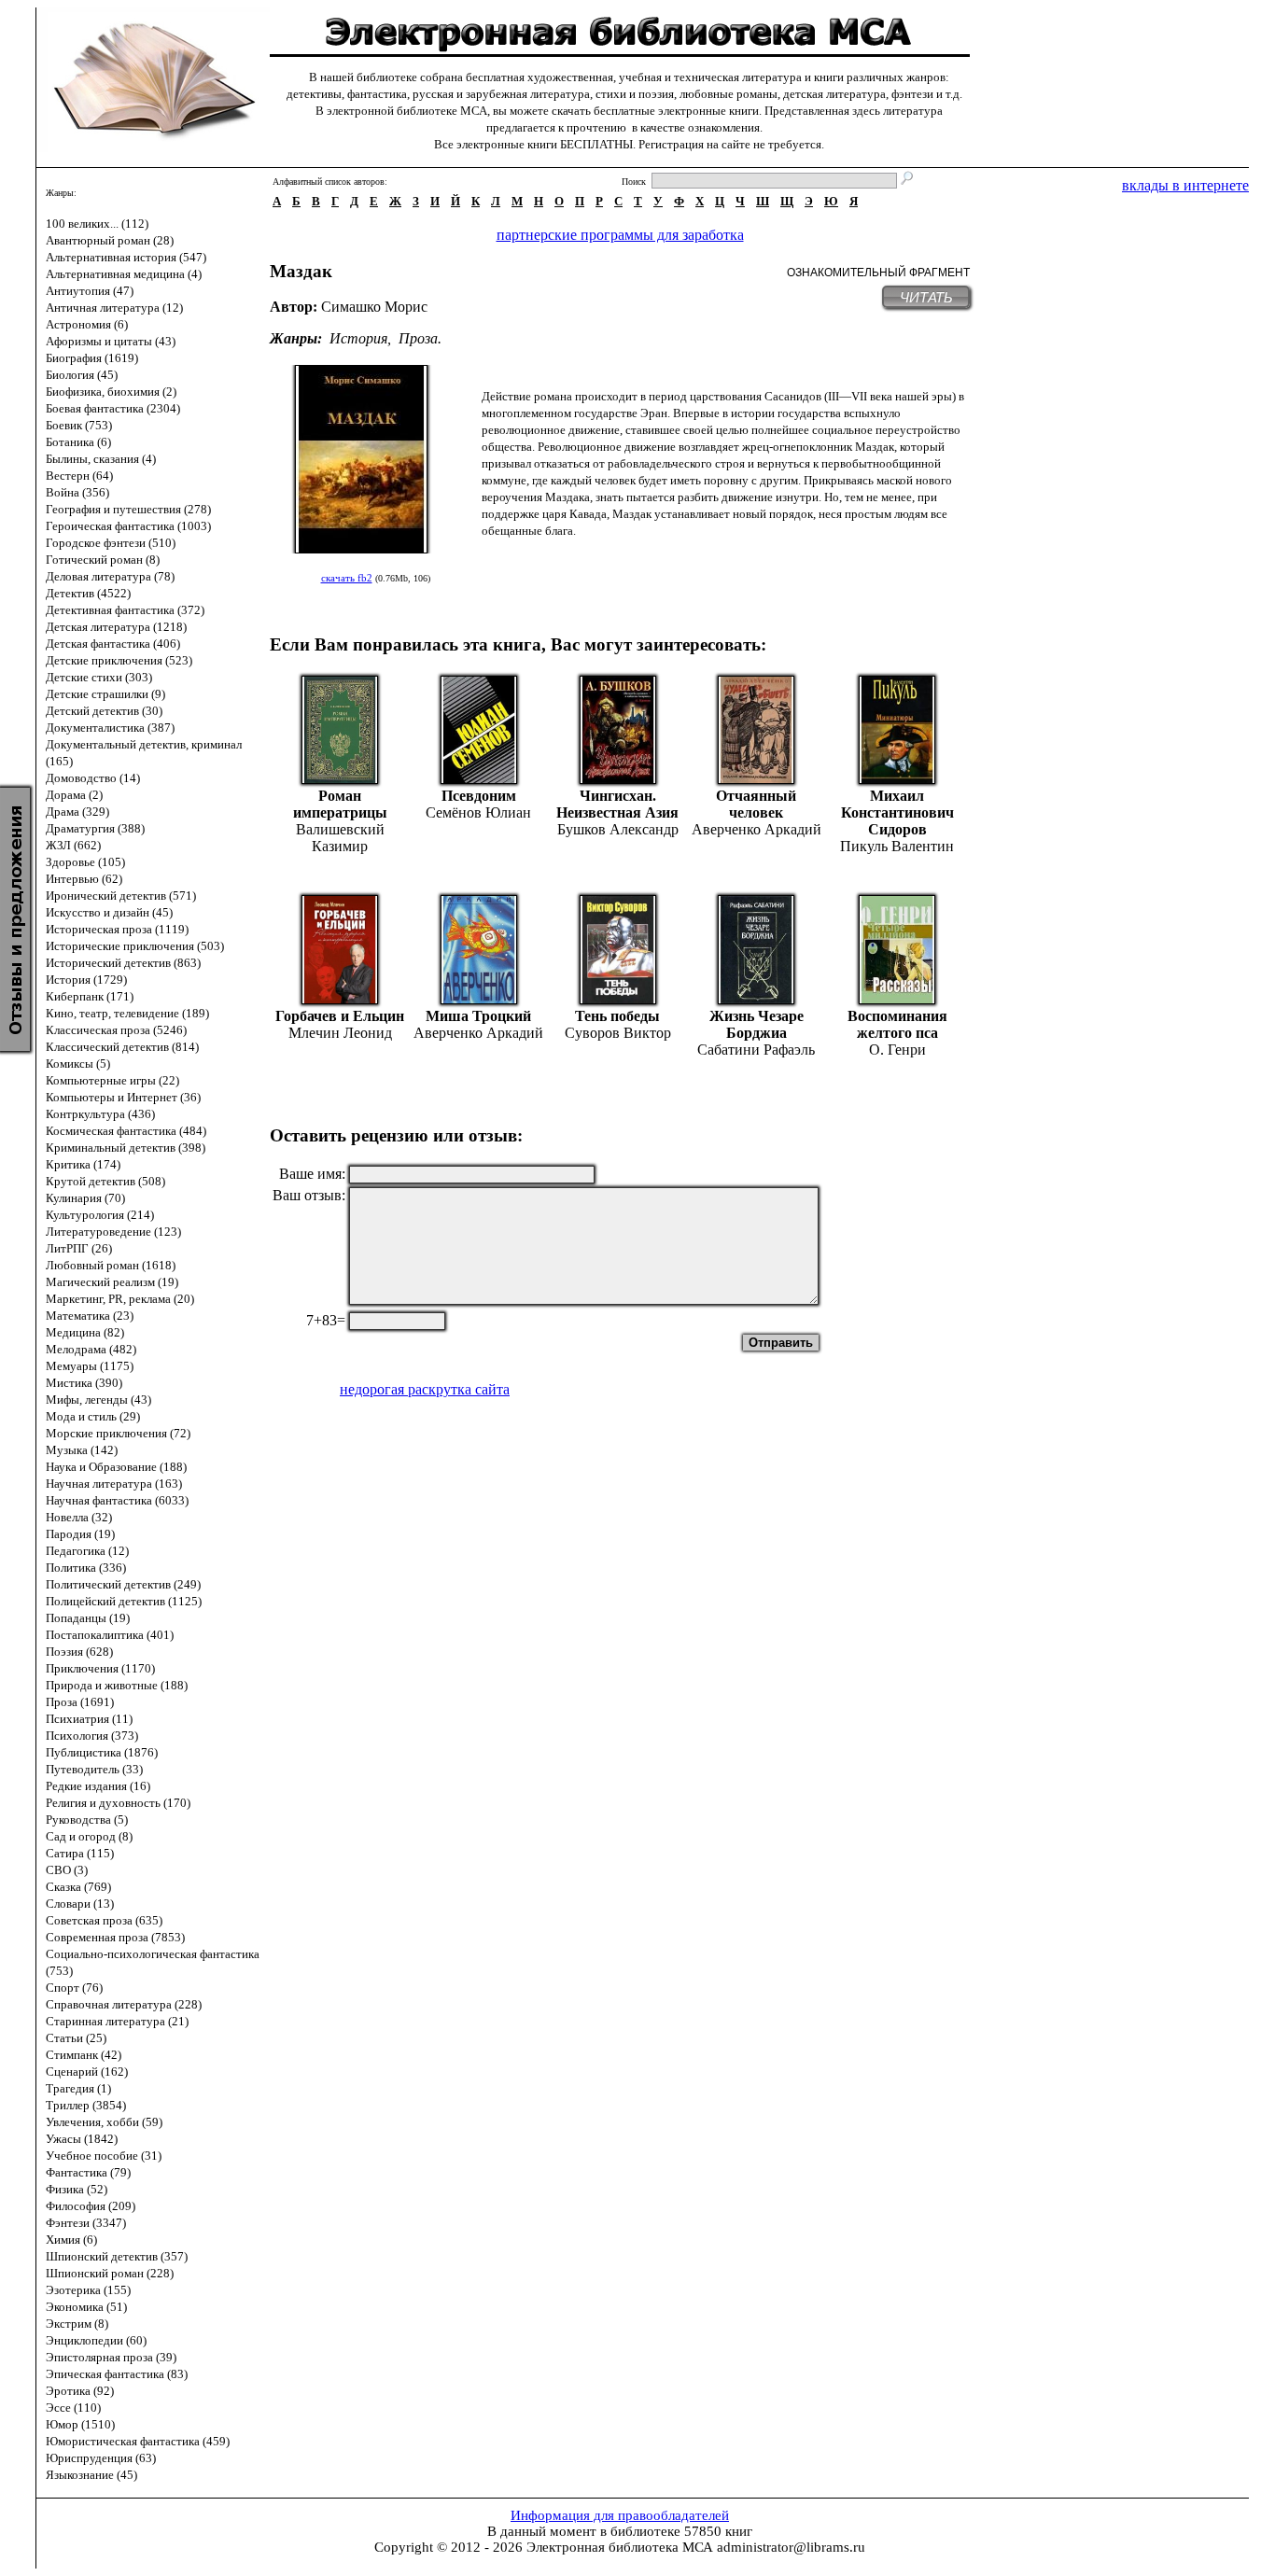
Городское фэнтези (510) (111, 543)
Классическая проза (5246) (116, 1030)
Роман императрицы (340, 804)
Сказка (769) (78, 1887)
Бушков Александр (618, 829)
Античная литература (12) (114, 308)
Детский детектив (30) (104, 711)
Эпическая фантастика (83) (117, 2374)
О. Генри (897, 1050)
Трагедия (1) (78, 2088)
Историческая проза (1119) (117, 929)
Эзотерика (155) (88, 2290)
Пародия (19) (80, 1534)
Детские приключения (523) (119, 660)
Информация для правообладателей (620, 2515)
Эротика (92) (80, 2391)
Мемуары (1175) (90, 1366)
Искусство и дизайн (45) (109, 912)
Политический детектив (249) (123, 1584)
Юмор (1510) (80, 2424)
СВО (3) (67, 1870)
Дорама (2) (74, 795)
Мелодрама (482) (91, 1349)
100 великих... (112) (97, 224)
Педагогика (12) (87, 1551)
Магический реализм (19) (112, 1282)
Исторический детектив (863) (123, 963)
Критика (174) (83, 1164)
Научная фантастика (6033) (117, 1500)
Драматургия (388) (95, 828)
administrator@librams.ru (791, 2547)
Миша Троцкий (478, 1016)
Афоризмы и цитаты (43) (111, 341)
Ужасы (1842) (82, 2139)
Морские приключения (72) (118, 1433)
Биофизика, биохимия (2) (111, 392)
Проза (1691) (80, 1702)
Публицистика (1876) (102, 1752)
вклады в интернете (1185, 185)
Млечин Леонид (340, 1033)
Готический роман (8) (103, 560)
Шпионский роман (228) (110, 2273)
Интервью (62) (84, 879)
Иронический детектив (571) (121, 896)
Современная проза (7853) (115, 1937)
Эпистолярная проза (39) (111, 2357)
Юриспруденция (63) (101, 2458)
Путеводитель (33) (94, 1769)
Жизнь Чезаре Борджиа (757, 1024)
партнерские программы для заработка (620, 235)
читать (926, 297)
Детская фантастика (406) (113, 644)
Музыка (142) (82, 1450)
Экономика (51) (86, 2307)
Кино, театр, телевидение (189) (127, 1013)
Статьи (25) (76, 2038)
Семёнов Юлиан (478, 812)
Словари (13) (80, 1904)
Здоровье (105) (85, 862)
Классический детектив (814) (122, 1047)
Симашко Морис (374, 307)
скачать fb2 (347, 578)
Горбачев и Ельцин (340, 1016)
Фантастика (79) (88, 2172)
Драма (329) (77, 812)
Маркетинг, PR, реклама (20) (120, 1299)
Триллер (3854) (86, 2105)
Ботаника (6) (78, 442)
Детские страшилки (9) (105, 694)
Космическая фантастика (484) (126, 1131)
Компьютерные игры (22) (112, 1080)
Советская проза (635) (104, 1920)
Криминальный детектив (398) (126, 1148)
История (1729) (86, 980)
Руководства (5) (87, 1820)
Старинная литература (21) (117, 2021)
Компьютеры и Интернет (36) (123, 1097)
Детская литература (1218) (116, 627)
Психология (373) (92, 1736)
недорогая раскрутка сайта (425, 1389)
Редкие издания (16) (98, 1786)
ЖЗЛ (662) (73, 845)
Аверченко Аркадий (757, 829)
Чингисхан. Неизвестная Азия (617, 804)
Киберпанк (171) (90, 996)
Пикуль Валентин (897, 846)
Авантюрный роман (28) (110, 240)
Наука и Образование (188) (116, 1467)
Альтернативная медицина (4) (124, 274)
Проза (418, 338)
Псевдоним (479, 796)
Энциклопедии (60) (96, 2340)
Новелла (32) (79, 1517)
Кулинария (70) (85, 1198)
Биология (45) (82, 375)
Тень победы (617, 1016)
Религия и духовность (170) (118, 1803)
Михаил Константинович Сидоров (897, 812)
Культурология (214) (100, 1215)
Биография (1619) (92, 358)
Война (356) (77, 492)
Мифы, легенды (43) (98, 1400)
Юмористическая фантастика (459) (138, 2441)
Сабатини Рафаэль (756, 1050)
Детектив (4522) (88, 593)
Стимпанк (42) (84, 2055)
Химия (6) (71, 2240)
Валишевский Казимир (340, 838)
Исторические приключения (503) (135, 946)
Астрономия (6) (87, 324)
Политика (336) (86, 1568)
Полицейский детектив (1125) (124, 1601)
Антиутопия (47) (90, 291)
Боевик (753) (79, 425)
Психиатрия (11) (89, 1719)
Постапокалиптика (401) (110, 1635)
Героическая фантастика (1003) (128, 526)
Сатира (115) (80, 1853)
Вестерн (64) (79, 476)
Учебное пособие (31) (104, 2156)
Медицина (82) (85, 1332)
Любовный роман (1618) (111, 1265)
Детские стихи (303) (99, 677)
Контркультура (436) (100, 1114)
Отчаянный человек (756, 804)
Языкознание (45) (91, 2475)
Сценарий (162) (87, 2072)
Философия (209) (91, 2206)
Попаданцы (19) (88, 1618)
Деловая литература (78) (110, 576)
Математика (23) (90, 1316)
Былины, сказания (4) (101, 459)
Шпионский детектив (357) (117, 2256)
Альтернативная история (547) (126, 257)
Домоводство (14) (93, 778)
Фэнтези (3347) (86, 2223)
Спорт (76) (74, 1988)
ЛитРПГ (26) (79, 1248)
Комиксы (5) (78, 1064)
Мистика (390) (84, 1383)
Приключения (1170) (100, 1668)
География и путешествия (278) (128, 509)
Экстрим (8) (77, 2324)
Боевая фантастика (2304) (113, 408)
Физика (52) (77, 2189)
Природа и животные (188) (117, 1685)
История (358, 338)
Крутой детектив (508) (105, 1181)
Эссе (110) (73, 2408)
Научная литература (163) (114, 1484)
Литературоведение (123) (113, 1232)
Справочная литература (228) (124, 2004)
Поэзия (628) (79, 1652)
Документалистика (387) (110, 728)
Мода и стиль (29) (93, 1416)
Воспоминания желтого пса (897, 1024)
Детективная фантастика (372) (125, 610)
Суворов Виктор (618, 1033)
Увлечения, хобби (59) (104, 2122)
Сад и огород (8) (89, 1836)
